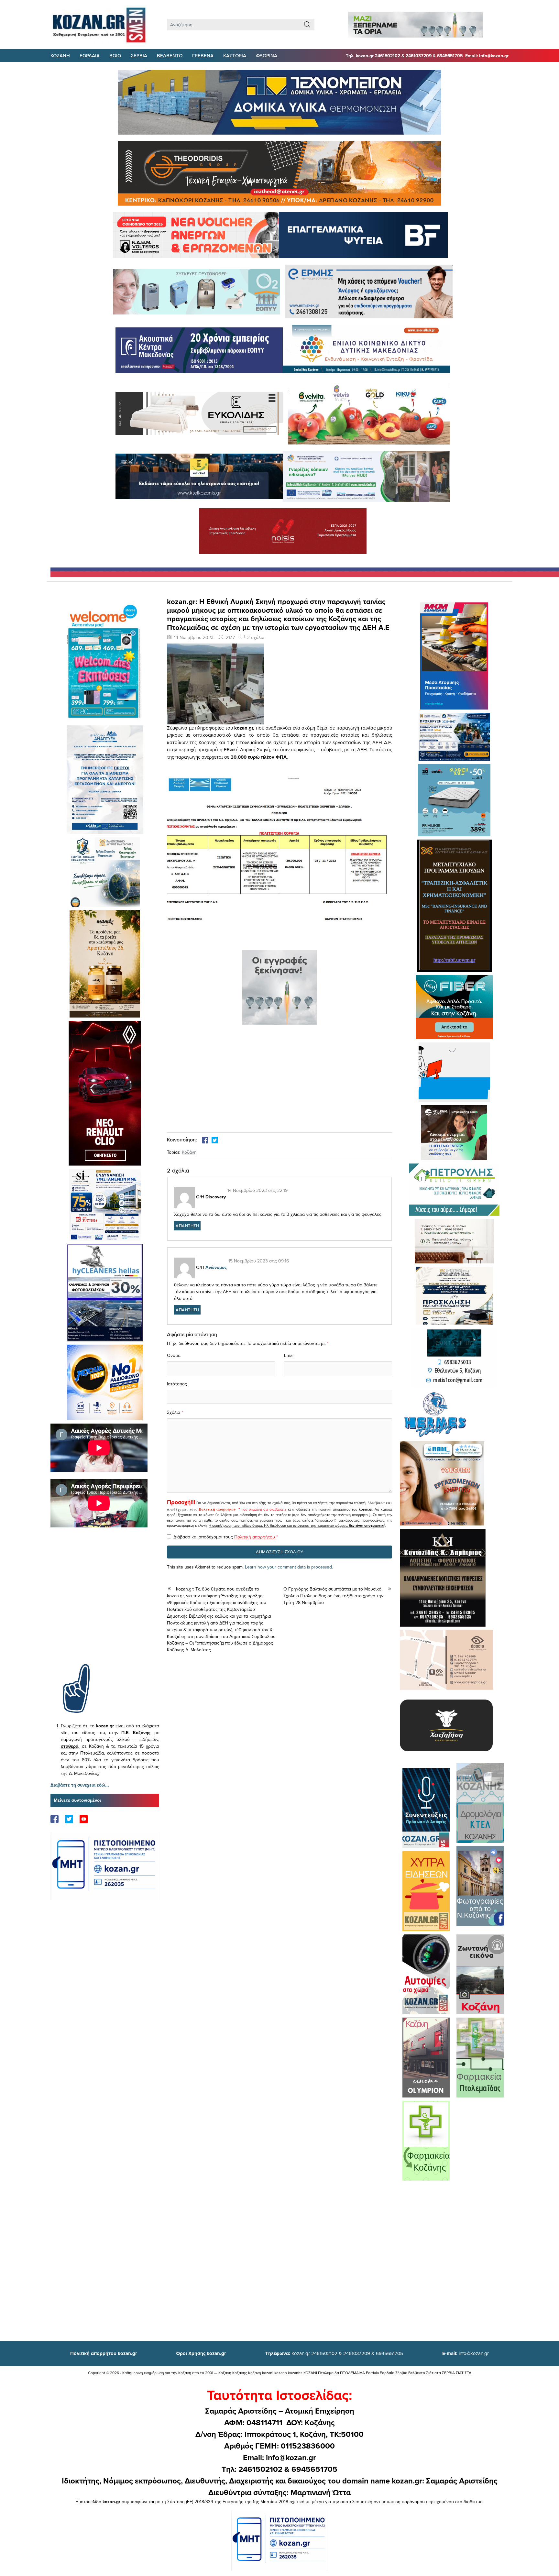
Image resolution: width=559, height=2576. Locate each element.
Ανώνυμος (216, 1267)
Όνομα (174, 1355)
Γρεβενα (203, 55)
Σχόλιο (174, 1412)
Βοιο (115, 55)
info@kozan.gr (466, 2353)
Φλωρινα (267, 55)
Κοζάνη (189, 1152)
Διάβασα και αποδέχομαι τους (226, 1537)
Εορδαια (90, 55)
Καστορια (235, 55)
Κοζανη (60, 55)
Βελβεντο (170, 55)
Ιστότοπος (177, 1384)
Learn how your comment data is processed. (289, 1567)
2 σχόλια (256, 637)
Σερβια (139, 55)
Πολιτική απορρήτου (217, 1509)
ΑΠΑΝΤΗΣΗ (187, 1226)
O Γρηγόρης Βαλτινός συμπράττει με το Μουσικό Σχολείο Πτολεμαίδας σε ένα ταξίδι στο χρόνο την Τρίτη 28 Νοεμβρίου (333, 1596)
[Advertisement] (105, 1605)
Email (289, 1355)
